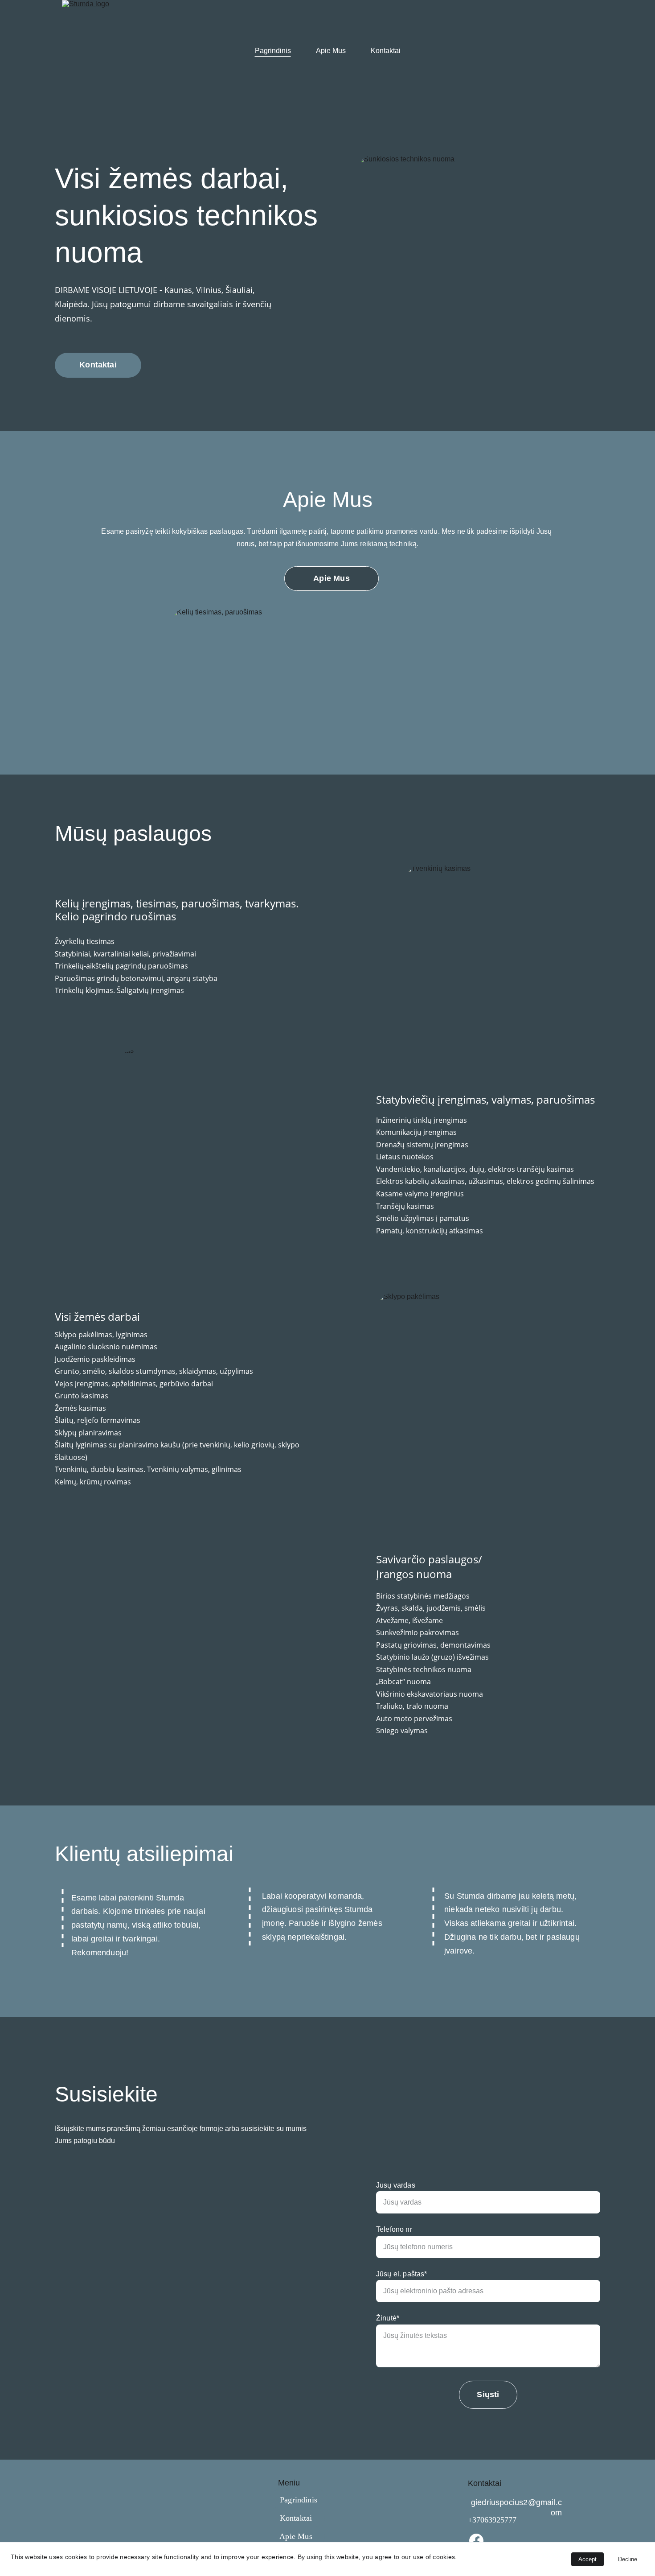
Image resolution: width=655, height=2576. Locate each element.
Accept (587, 2559)
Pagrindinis (273, 51)
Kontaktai (386, 51)
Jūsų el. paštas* (402, 2274)
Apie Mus (331, 51)
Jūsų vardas (396, 2185)
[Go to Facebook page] (476, 2541)
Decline (628, 2559)
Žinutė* (388, 2318)
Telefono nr (394, 2229)
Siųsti (488, 2395)
